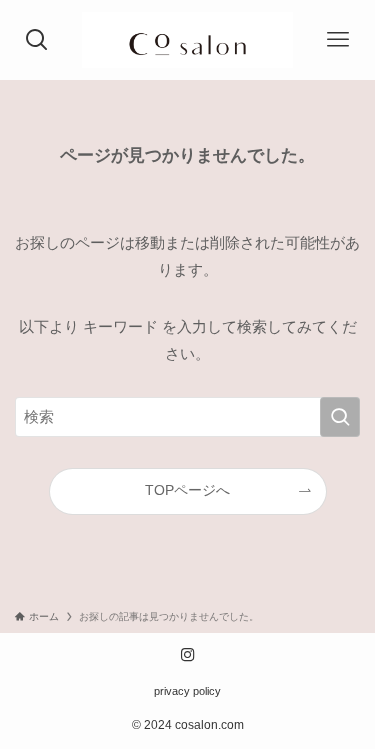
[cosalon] (187, 40)
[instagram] (188, 655)
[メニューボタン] (337, 40)
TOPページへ (187, 490)
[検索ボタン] (37, 40)
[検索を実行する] (340, 417)
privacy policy (187, 691)
